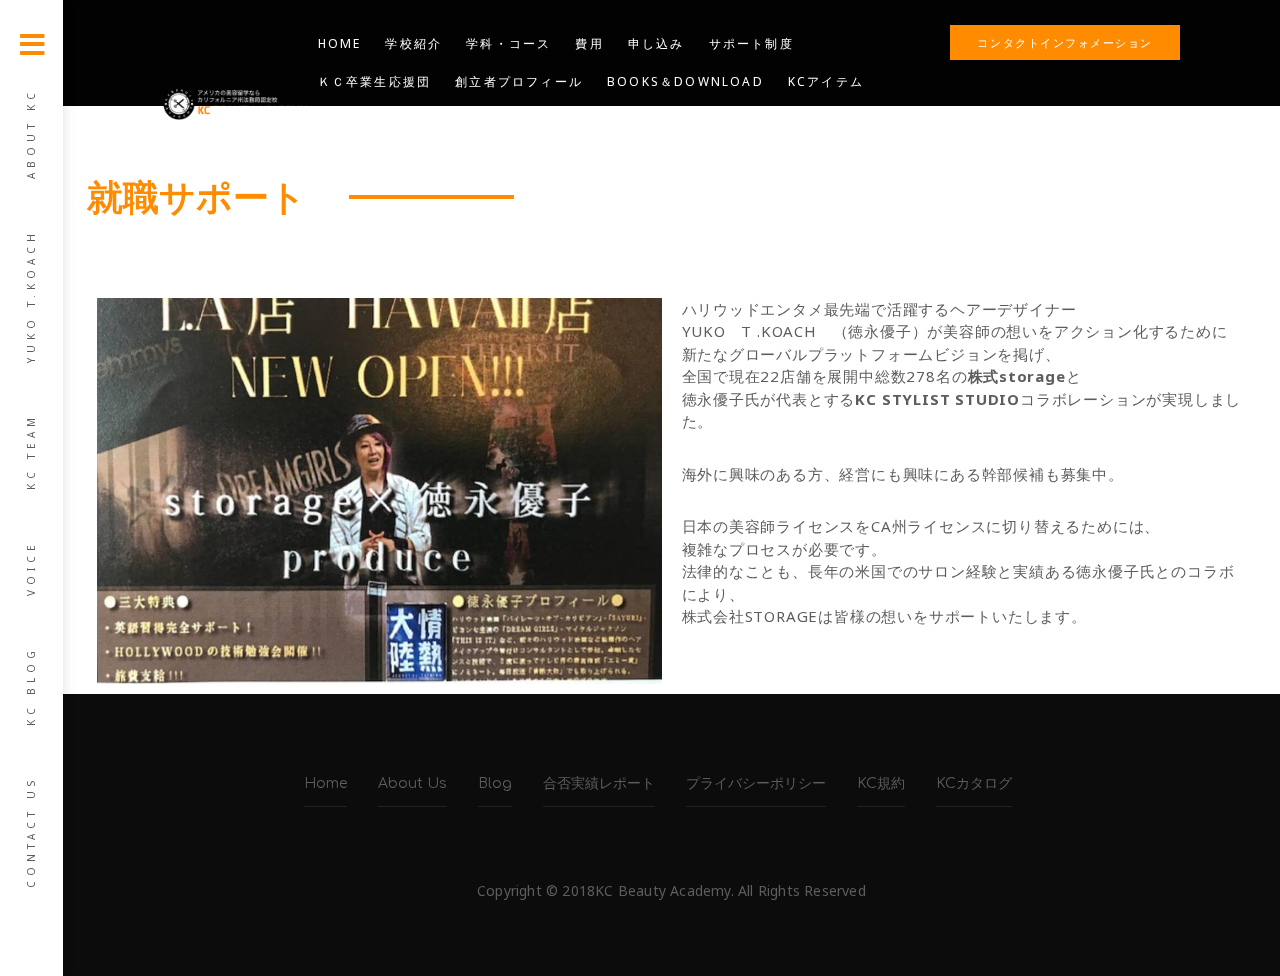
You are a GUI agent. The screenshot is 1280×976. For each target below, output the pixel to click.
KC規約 (881, 783)
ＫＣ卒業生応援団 (375, 81)
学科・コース (508, 43)
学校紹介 (413, 43)
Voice (31, 568)
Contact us (31, 832)
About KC (31, 133)
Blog (596, 119)
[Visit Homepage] (235, 101)
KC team (31, 451)
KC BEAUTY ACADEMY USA (416, 157)
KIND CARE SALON (607, 157)
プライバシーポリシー (756, 783)
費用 (589, 43)
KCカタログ (974, 783)
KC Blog (31, 686)
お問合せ (522, 119)
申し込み (656, 43)
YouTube (676, 119)
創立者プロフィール (519, 81)
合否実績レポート (599, 783)
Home (340, 43)
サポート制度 (751, 43)
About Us (412, 783)
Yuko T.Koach (31, 296)
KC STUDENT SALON (394, 119)
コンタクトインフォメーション (1065, 42)
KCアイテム (826, 81)
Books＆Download (685, 81)
